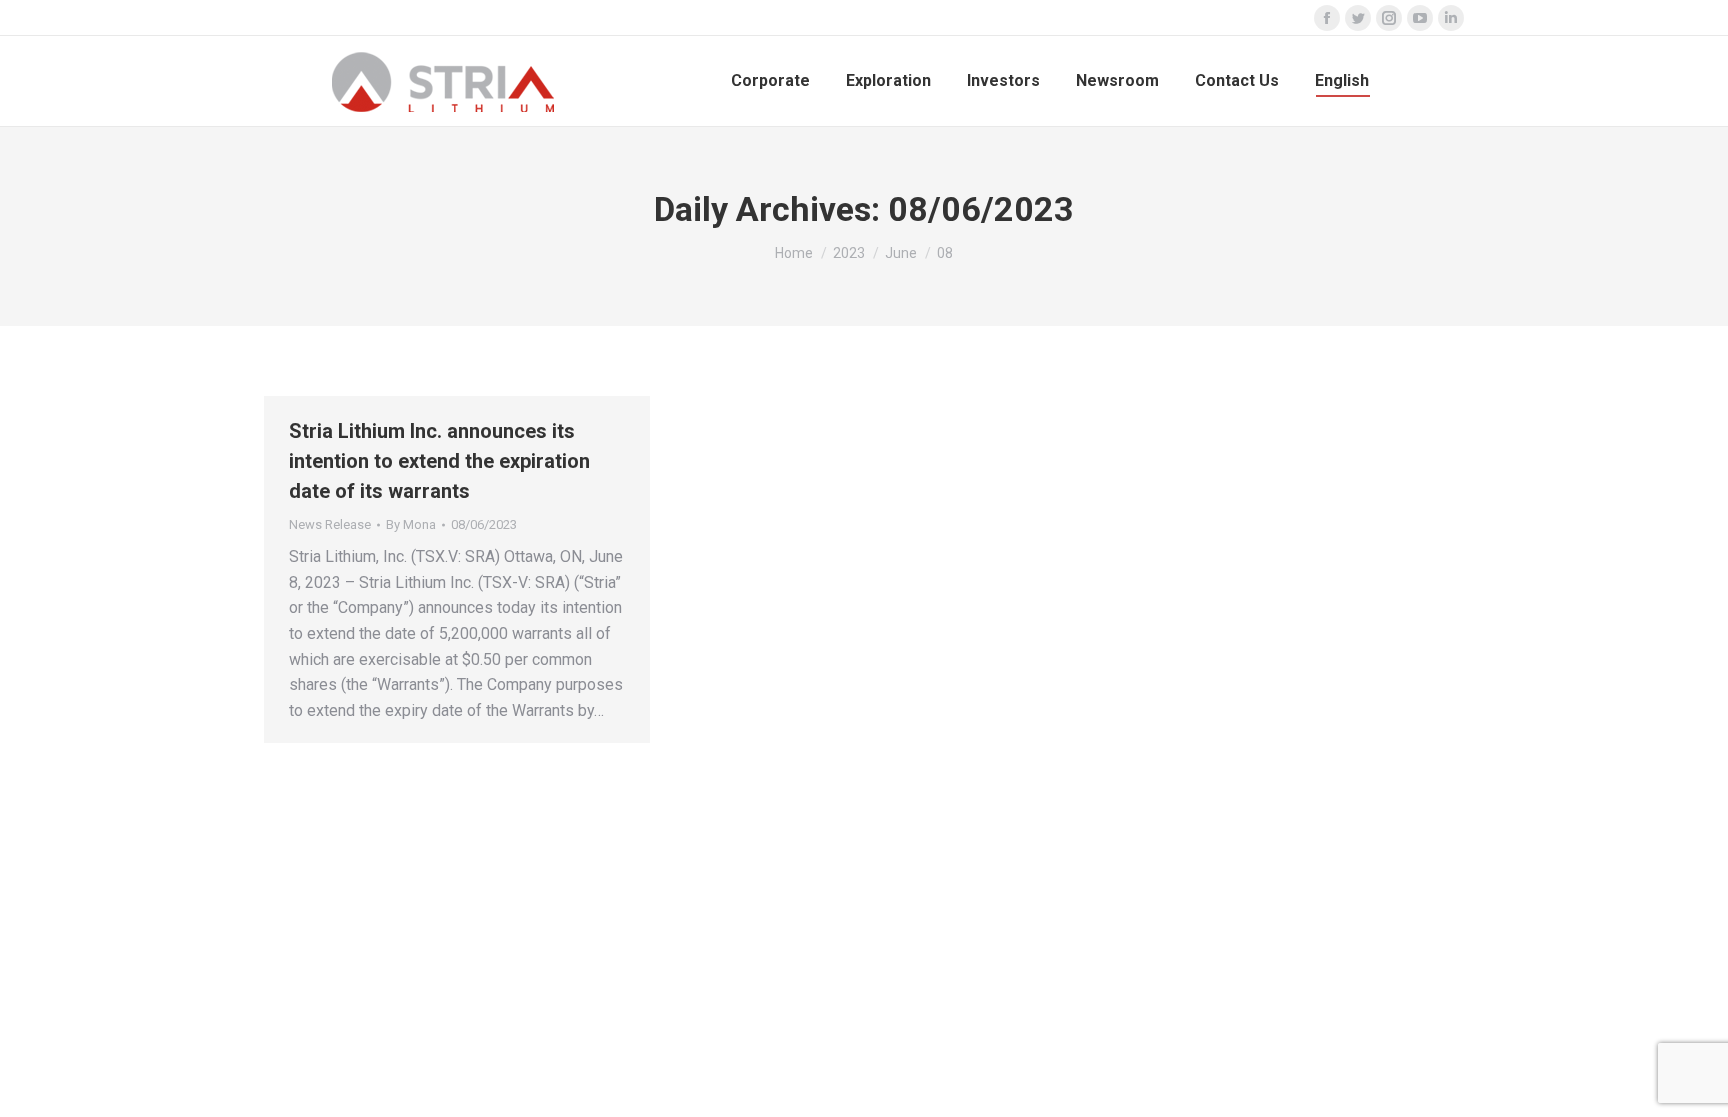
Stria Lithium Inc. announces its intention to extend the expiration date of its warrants (439, 461)
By (411, 524)
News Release (330, 524)
